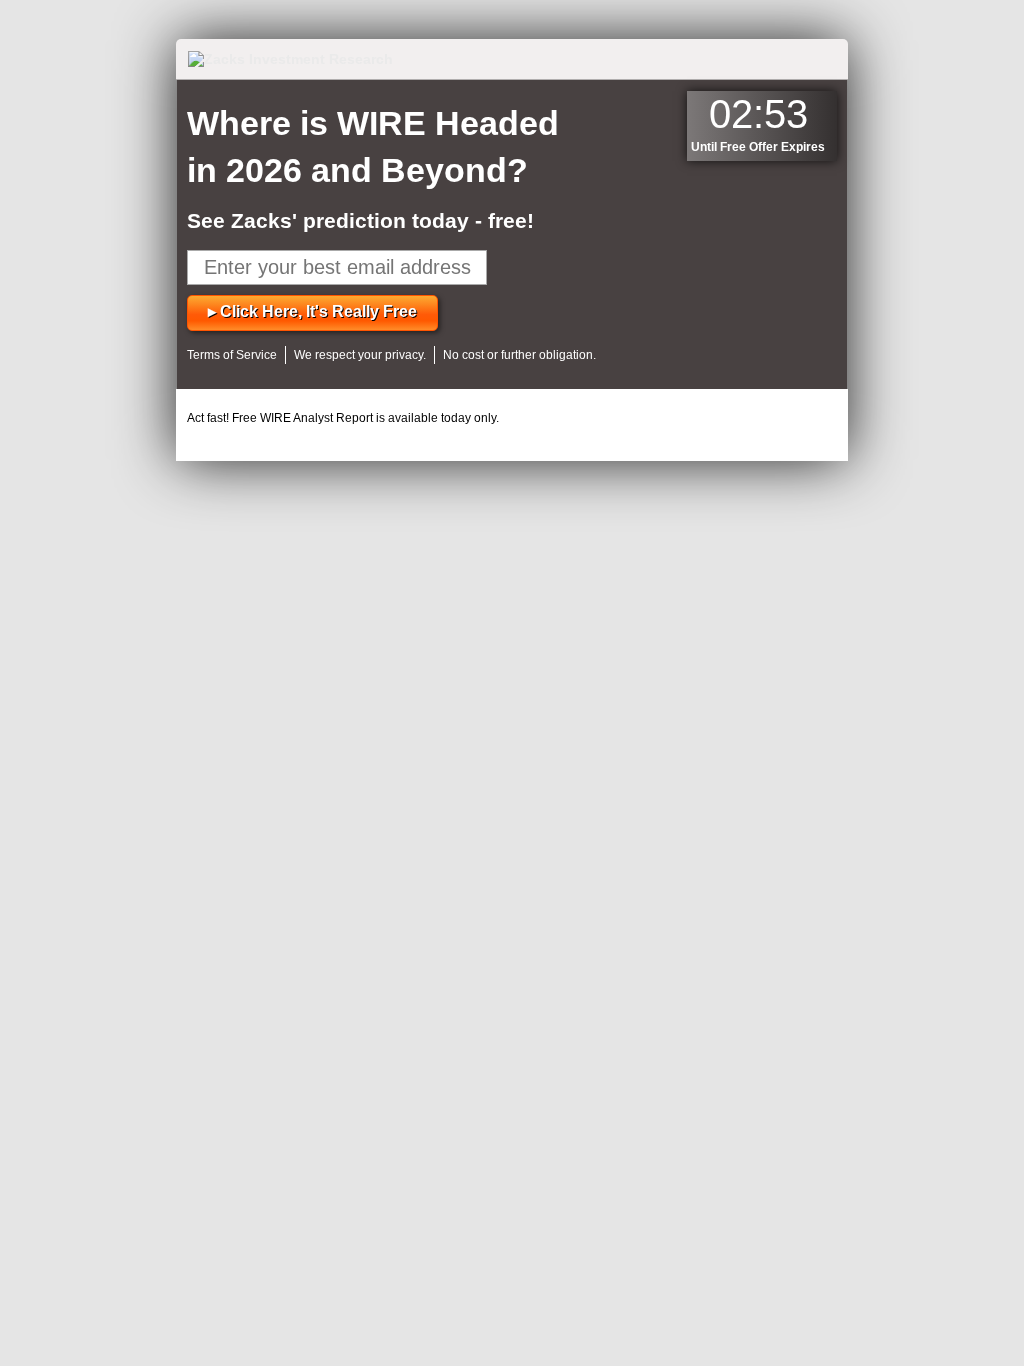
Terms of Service (232, 355)
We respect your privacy (358, 355)
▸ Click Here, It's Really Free (312, 311)
